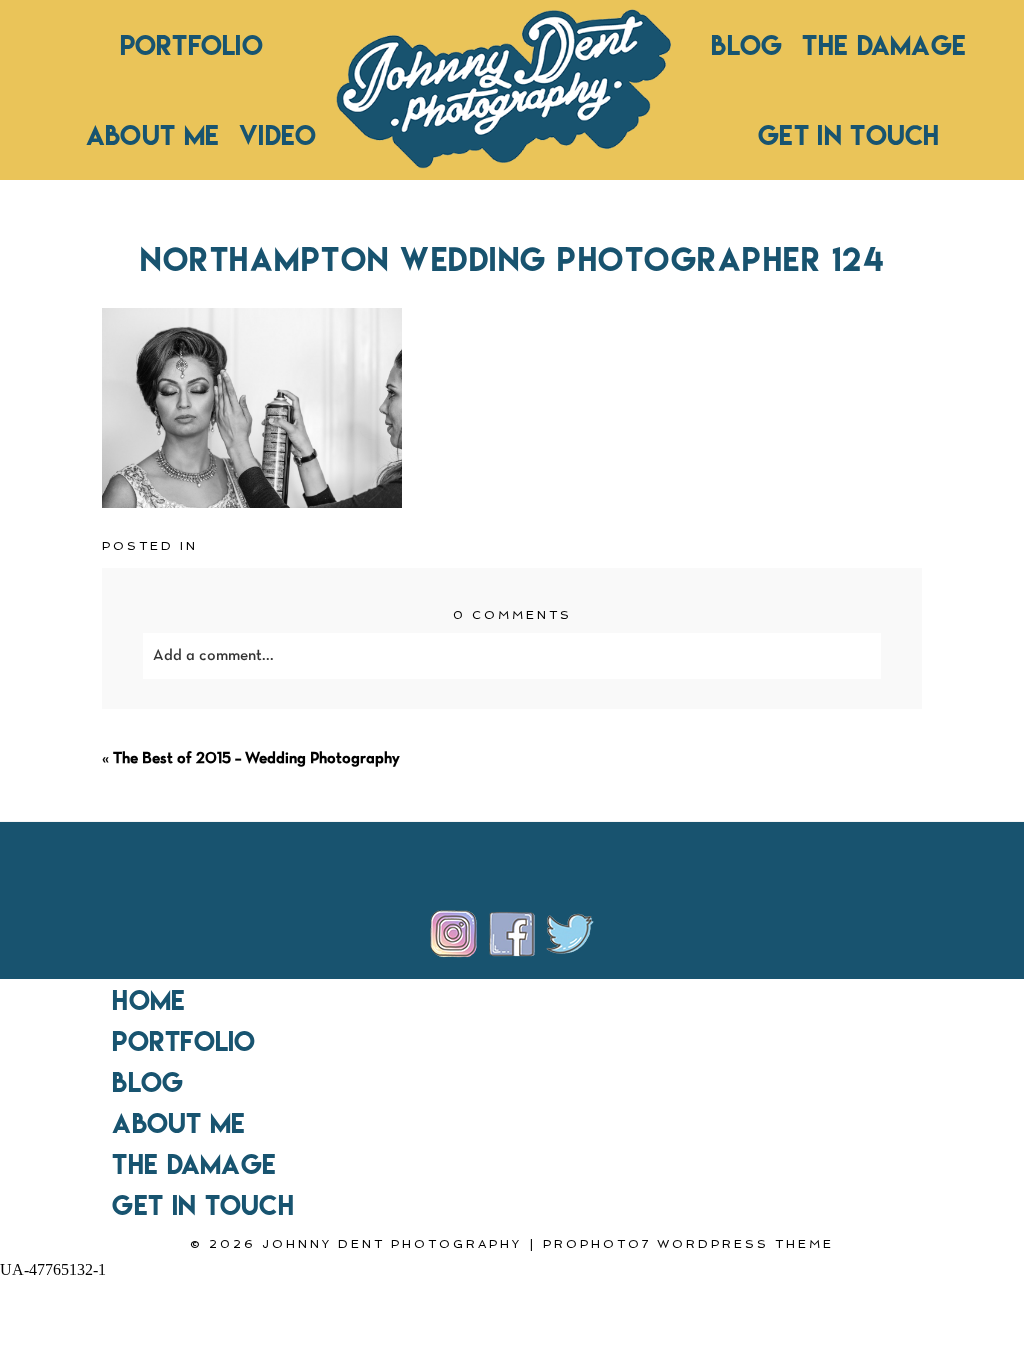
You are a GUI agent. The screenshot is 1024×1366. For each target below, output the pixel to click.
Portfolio (191, 45)
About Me (152, 135)
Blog (746, 45)
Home (148, 1000)
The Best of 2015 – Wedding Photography (256, 759)
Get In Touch (849, 135)
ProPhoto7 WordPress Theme (688, 1244)
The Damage (884, 45)
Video (277, 135)
